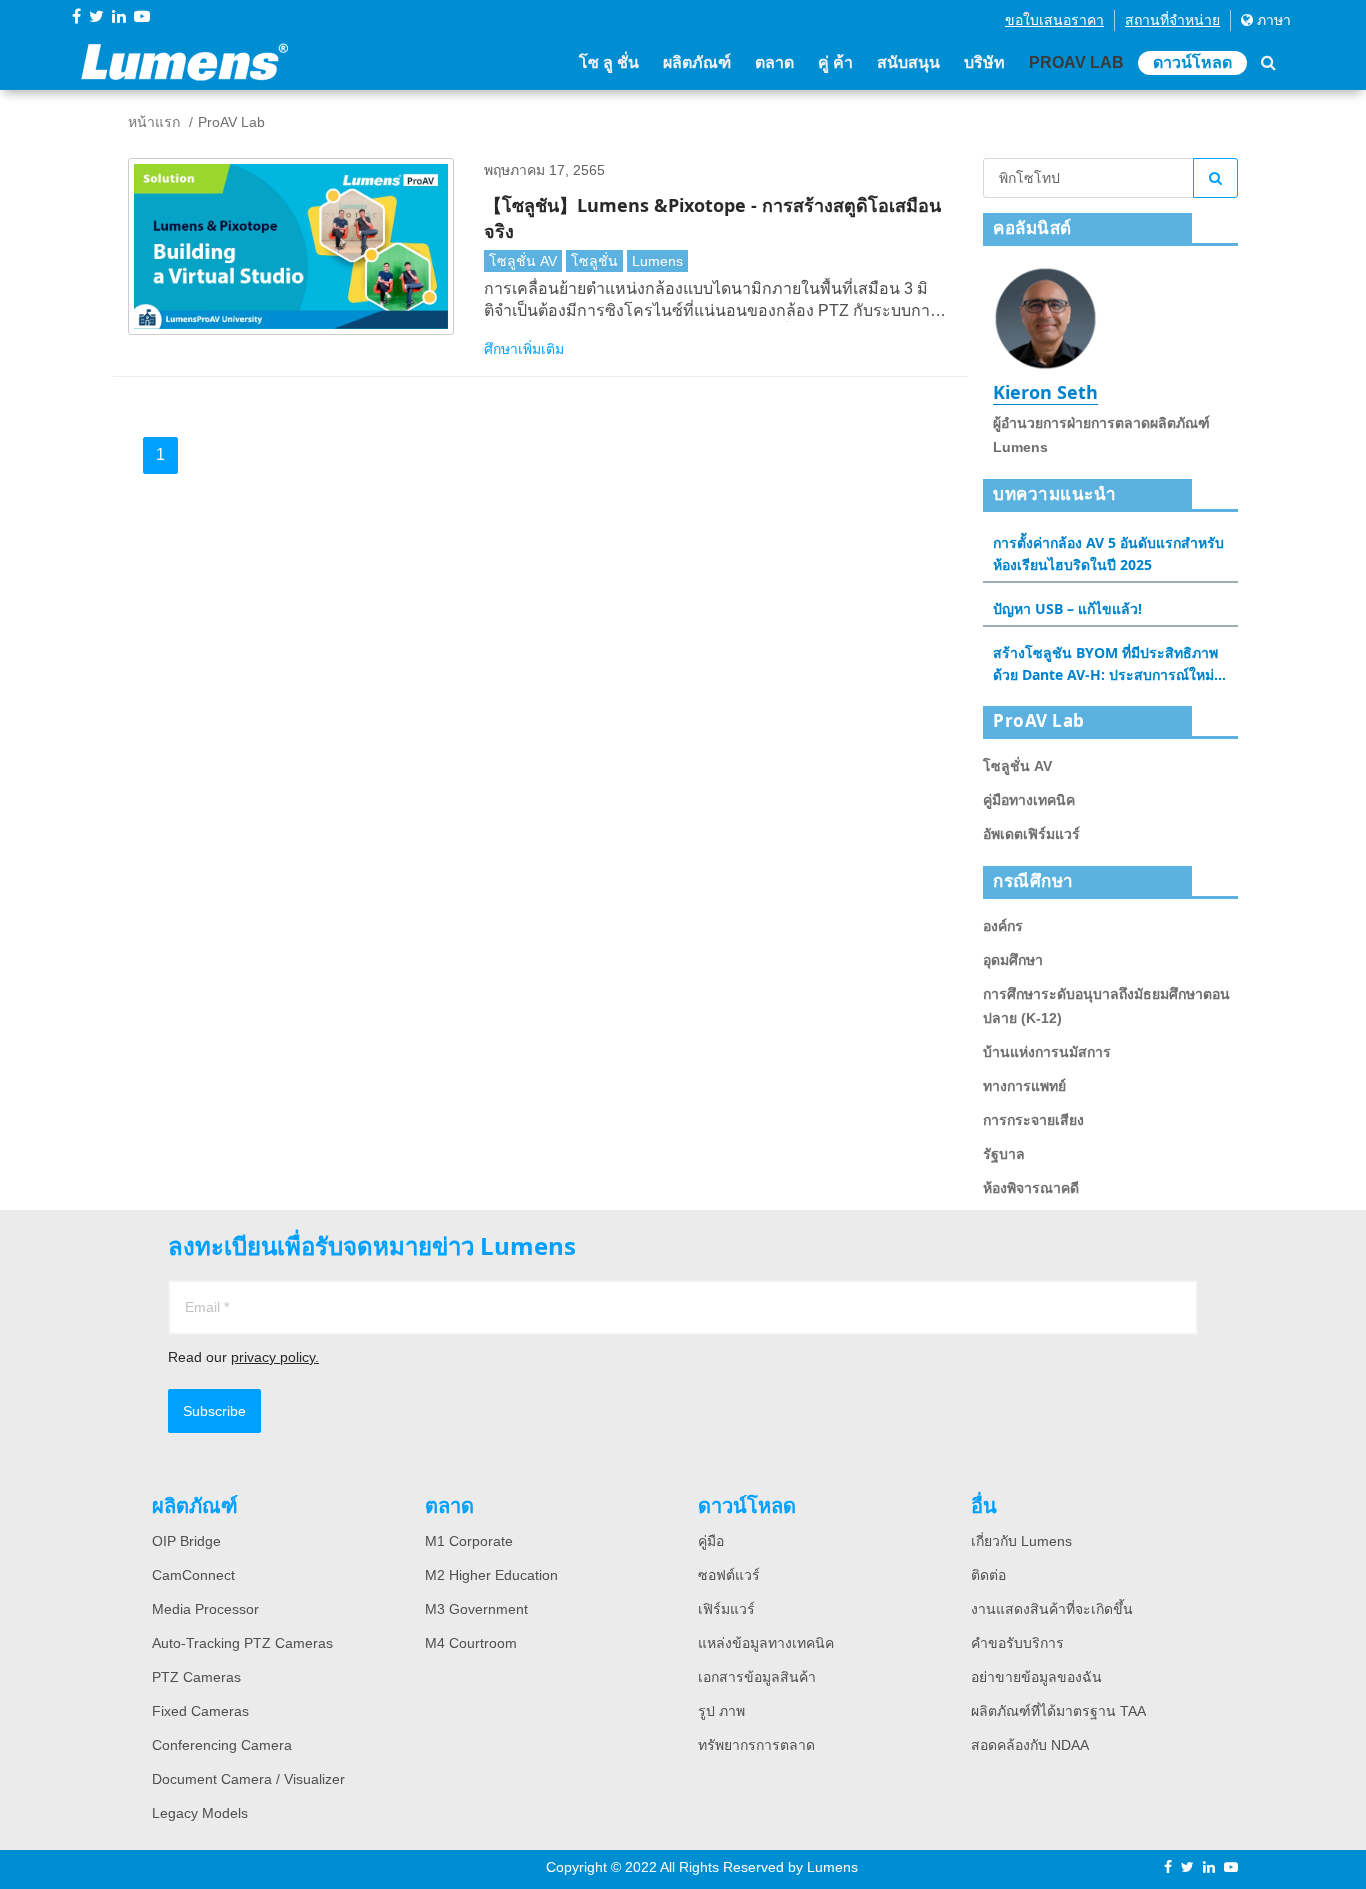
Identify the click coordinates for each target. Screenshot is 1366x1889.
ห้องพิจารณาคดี (1031, 1188)
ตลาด (774, 62)
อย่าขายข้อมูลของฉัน (1036, 1677)
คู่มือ (711, 1541)
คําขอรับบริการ (1017, 1643)
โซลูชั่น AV (523, 261)
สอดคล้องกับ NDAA (1030, 1745)
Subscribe (214, 1411)
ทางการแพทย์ (1024, 1086)
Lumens (657, 261)
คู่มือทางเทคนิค (1029, 800)
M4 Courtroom (471, 1643)
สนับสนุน (908, 62)
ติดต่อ (988, 1575)
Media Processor (205, 1609)
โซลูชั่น (594, 261)
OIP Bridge (186, 1541)
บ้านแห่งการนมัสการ (1047, 1052)
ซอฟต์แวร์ (729, 1575)
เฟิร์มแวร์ (726, 1609)
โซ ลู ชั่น (609, 62)
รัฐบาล (1004, 1154)
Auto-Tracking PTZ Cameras (242, 1643)
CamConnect (193, 1575)
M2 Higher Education (491, 1575)
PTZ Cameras (196, 1677)
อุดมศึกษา (1013, 960)
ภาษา (1272, 20)
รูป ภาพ (721, 1711)
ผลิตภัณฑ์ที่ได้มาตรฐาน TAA (1058, 1711)
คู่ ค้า (835, 62)
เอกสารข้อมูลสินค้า (757, 1677)
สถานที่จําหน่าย (1172, 20)
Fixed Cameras (200, 1711)
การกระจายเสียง (1033, 1120)
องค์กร (1003, 926)
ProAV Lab (1076, 62)
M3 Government (476, 1609)
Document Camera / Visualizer (248, 1779)
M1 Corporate (469, 1541)
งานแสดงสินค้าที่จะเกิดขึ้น (1052, 1609)
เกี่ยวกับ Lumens (1021, 1541)
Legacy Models (200, 1813)
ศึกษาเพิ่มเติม (524, 349)
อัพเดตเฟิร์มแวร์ (1031, 834)
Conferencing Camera (222, 1745)
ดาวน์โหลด (1192, 62)
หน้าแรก (154, 122)
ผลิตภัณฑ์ (697, 62)
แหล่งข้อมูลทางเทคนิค (766, 1643)
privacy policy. (275, 1357)
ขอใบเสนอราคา (1054, 20)
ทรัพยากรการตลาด (756, 1745)
